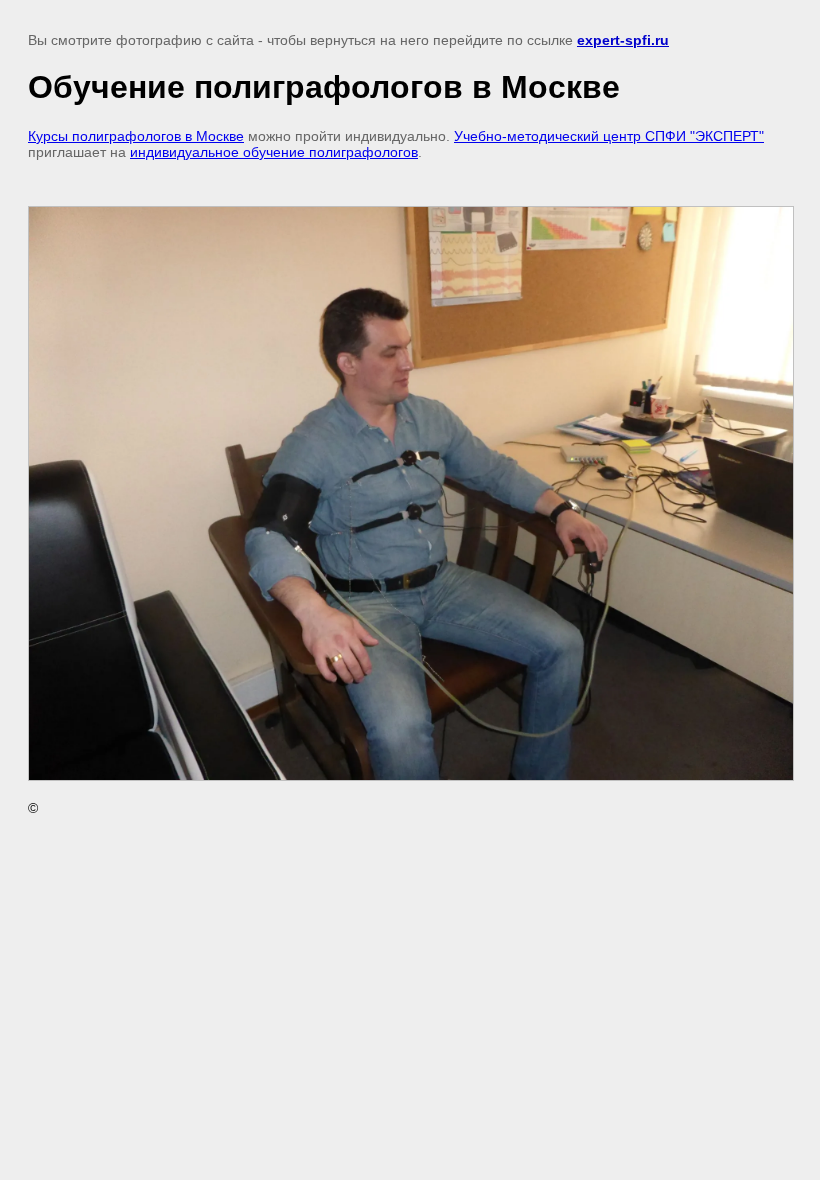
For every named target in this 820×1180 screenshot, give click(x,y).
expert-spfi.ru (623, 40)
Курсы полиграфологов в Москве (136, 136)
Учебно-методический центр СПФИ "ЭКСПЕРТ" (609, 136)
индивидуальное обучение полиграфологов (274, 152)
